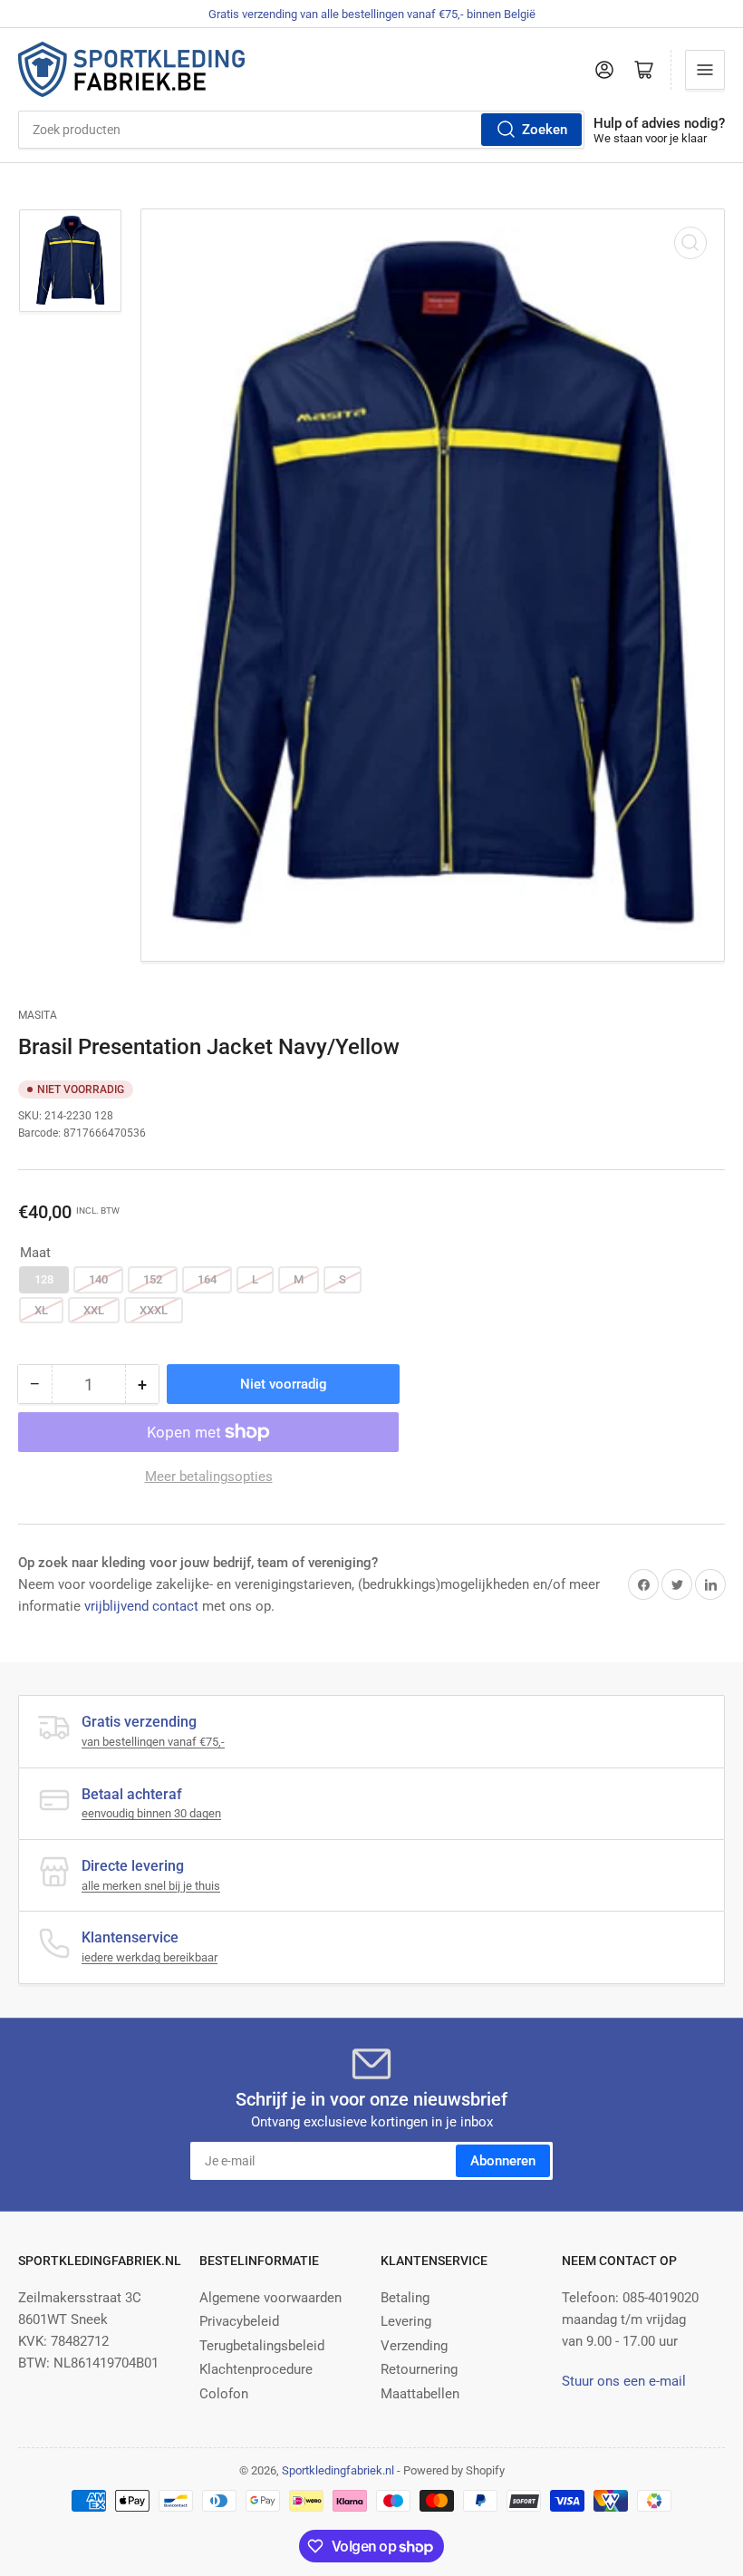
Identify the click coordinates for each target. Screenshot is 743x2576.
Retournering (419, 2369)
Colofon (224, 2394)
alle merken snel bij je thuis (151, 1886)
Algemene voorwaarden (270, 2298)
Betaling (405, 2298)
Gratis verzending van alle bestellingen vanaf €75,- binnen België (372, 14)
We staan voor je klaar (650, 138)
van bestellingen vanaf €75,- (153, 1742)
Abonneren (503, 2161)
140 (98, 1279)
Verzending (414, 2346)
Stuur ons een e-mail (624, 2381)
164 (207, 1279)
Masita (38, 1015)
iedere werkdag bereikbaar (150, 1957)
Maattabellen (420, 2394)
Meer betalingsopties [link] (209, 1477)
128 (44, 1279)
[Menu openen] (705, 70)
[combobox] (301, 130)
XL (41, 1310)
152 (153, 1279)
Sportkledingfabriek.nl (338, 2470)
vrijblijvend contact (141, 1606)
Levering (406, 2321)
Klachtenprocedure (256, 2369)
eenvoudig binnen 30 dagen (151, 1813)
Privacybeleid (239, 2321)
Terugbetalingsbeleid (262, 2346)
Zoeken (545, 130)
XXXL (154, 1310)
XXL (94, 1310)
